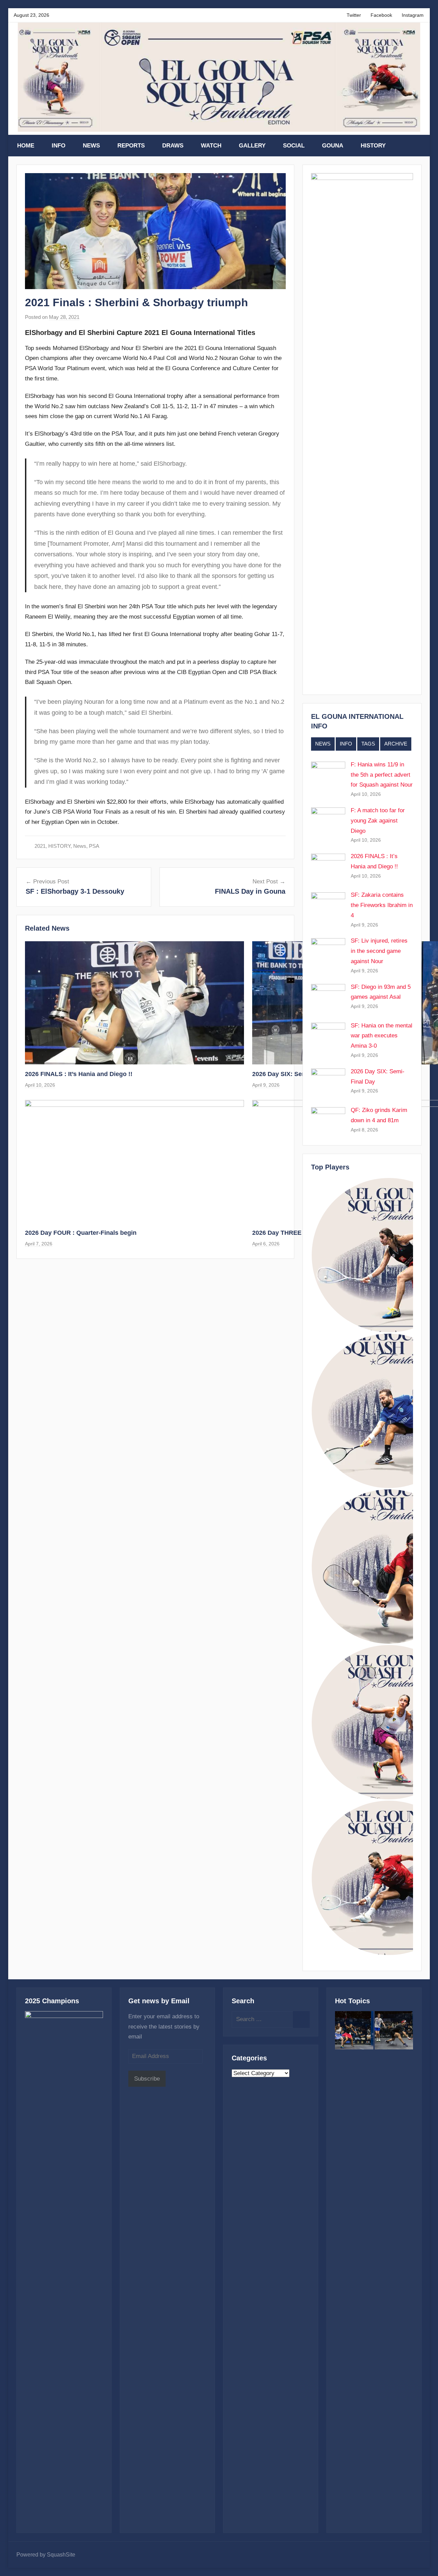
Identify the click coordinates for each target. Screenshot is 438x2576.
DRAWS (173, 146)
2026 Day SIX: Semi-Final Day (295, 1074)
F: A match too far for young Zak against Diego (378, 821)
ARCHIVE (396, 744)
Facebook (381, 15)
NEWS (91, 146)
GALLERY (252, 146)
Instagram (413, 15)
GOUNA (333, 146)
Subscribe (147, 2079)
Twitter (354, 15)
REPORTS (131, 146)
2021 (40, 846)
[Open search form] (417, 146)
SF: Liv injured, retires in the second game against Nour (379, 951)
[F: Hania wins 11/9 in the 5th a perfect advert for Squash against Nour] (354, 2032)
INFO (59, 146)
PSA (94, 846)
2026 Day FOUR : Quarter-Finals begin (81, 1233)
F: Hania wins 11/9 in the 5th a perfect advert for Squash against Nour (382, 775)
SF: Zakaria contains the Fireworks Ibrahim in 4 (382, 905)
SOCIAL (294, 146)
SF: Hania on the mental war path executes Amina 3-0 (382, 1036)
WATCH (211, 146)
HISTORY (373, 146)
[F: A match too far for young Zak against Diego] (394, 2032)
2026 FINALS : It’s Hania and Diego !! (79, 1074)
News (80, 846)
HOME (26, 146)
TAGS (368, 744)
